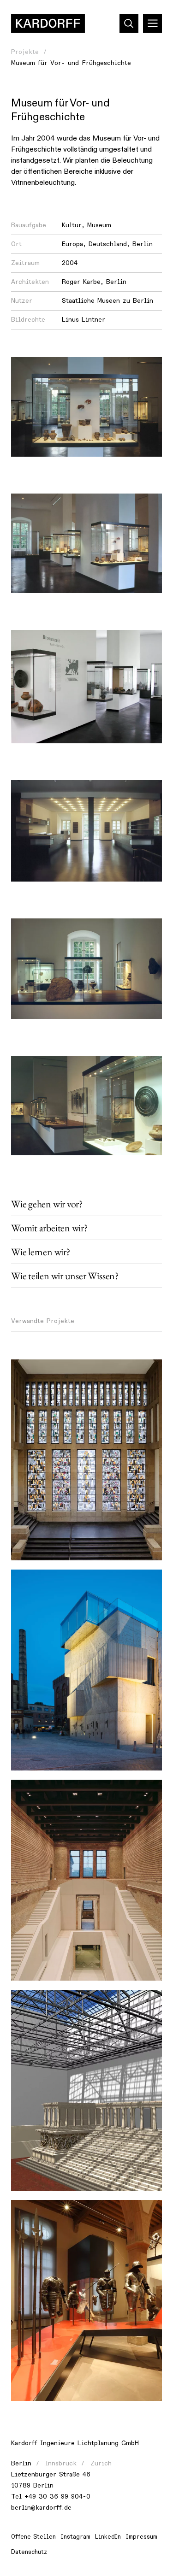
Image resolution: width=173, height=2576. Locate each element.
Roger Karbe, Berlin (94, 282)
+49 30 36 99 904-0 (57, 2497)
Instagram (76, 2537)
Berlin (143, 244)
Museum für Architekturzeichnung (72, 1582)
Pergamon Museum (47, 2002)
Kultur (72, 225)
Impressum (142, 2537)
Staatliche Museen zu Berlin (107, 301)
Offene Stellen (33, 2537)
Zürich (101, 2463)
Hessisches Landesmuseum (60, 2212)
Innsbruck (61, 2463)
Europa (72, 244)
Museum (99, 225)
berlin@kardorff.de (41, 2508)
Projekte (25, 52)
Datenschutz (29, 2552)
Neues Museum (41, 1792)
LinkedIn (108, 2537)
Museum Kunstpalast (49, 1372)
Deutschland (108, 244)
